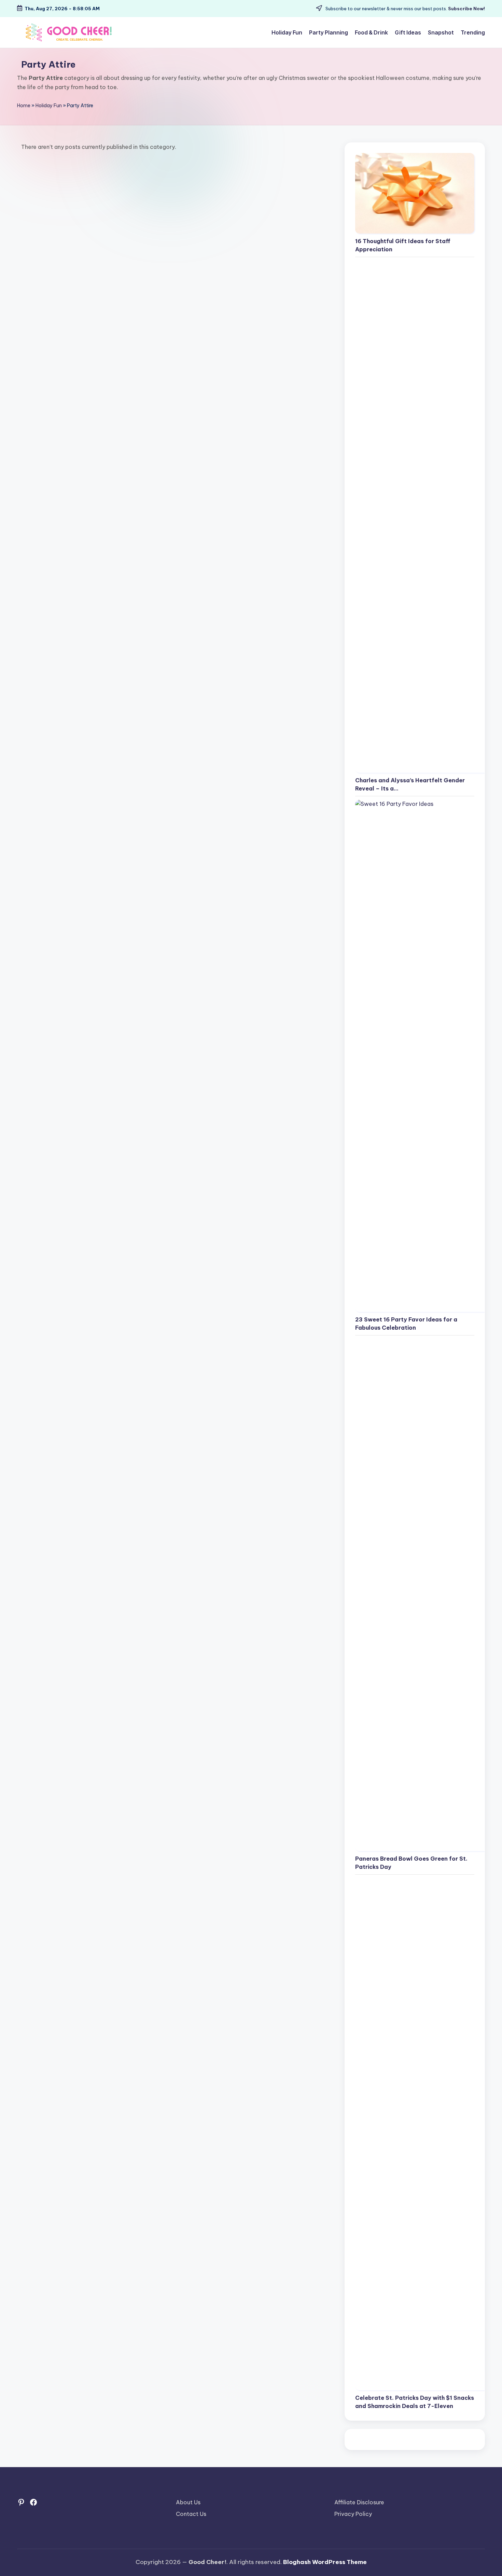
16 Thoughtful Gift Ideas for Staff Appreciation (403, 245)
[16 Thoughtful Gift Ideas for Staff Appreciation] (415, 193)
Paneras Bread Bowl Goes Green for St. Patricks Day (411, 1863)
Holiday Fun (49, 106)
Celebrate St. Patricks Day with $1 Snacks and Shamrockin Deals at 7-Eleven (415, 2402)
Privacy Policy (353, 2514)
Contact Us (191, 2514)
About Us (188, 2502)
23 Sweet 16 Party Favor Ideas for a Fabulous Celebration (406, 1324)
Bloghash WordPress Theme (325, 2562)
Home (24, 106)
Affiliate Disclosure (359, 2502)
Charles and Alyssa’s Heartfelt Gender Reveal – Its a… (410, 784)
